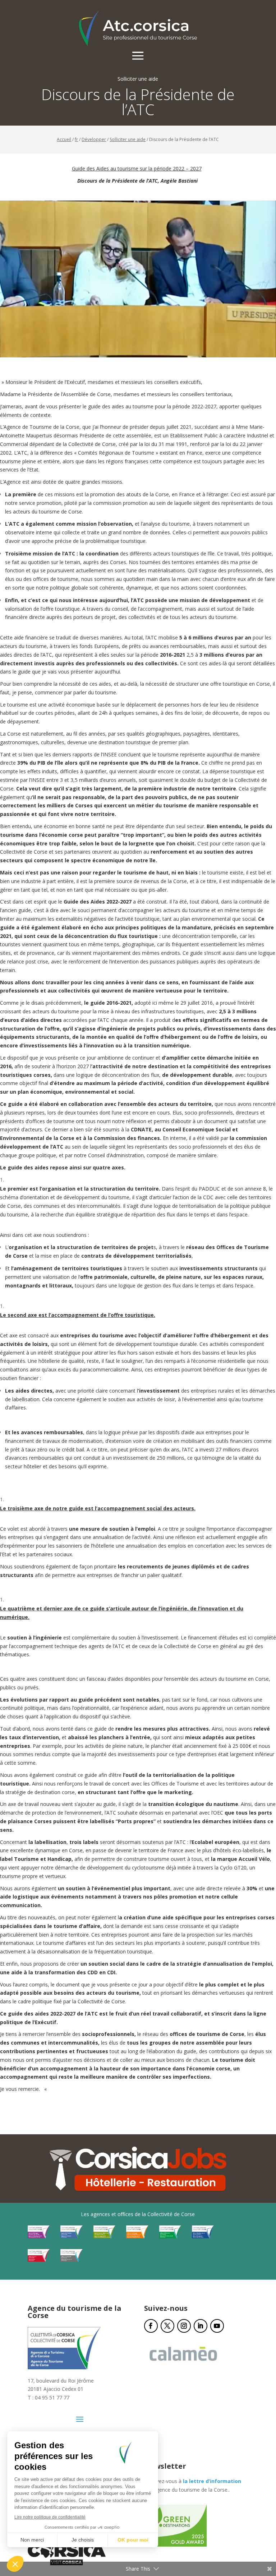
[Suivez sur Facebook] (151, 2326)
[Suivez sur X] (167, 2326)
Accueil (64, 139)
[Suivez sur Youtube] (217, 2326)
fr (76, 139)
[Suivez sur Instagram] (184, 2326)
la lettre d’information (212, 2481)
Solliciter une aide (128, 139)
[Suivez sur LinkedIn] (201, 2326)
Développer (94, 139)
